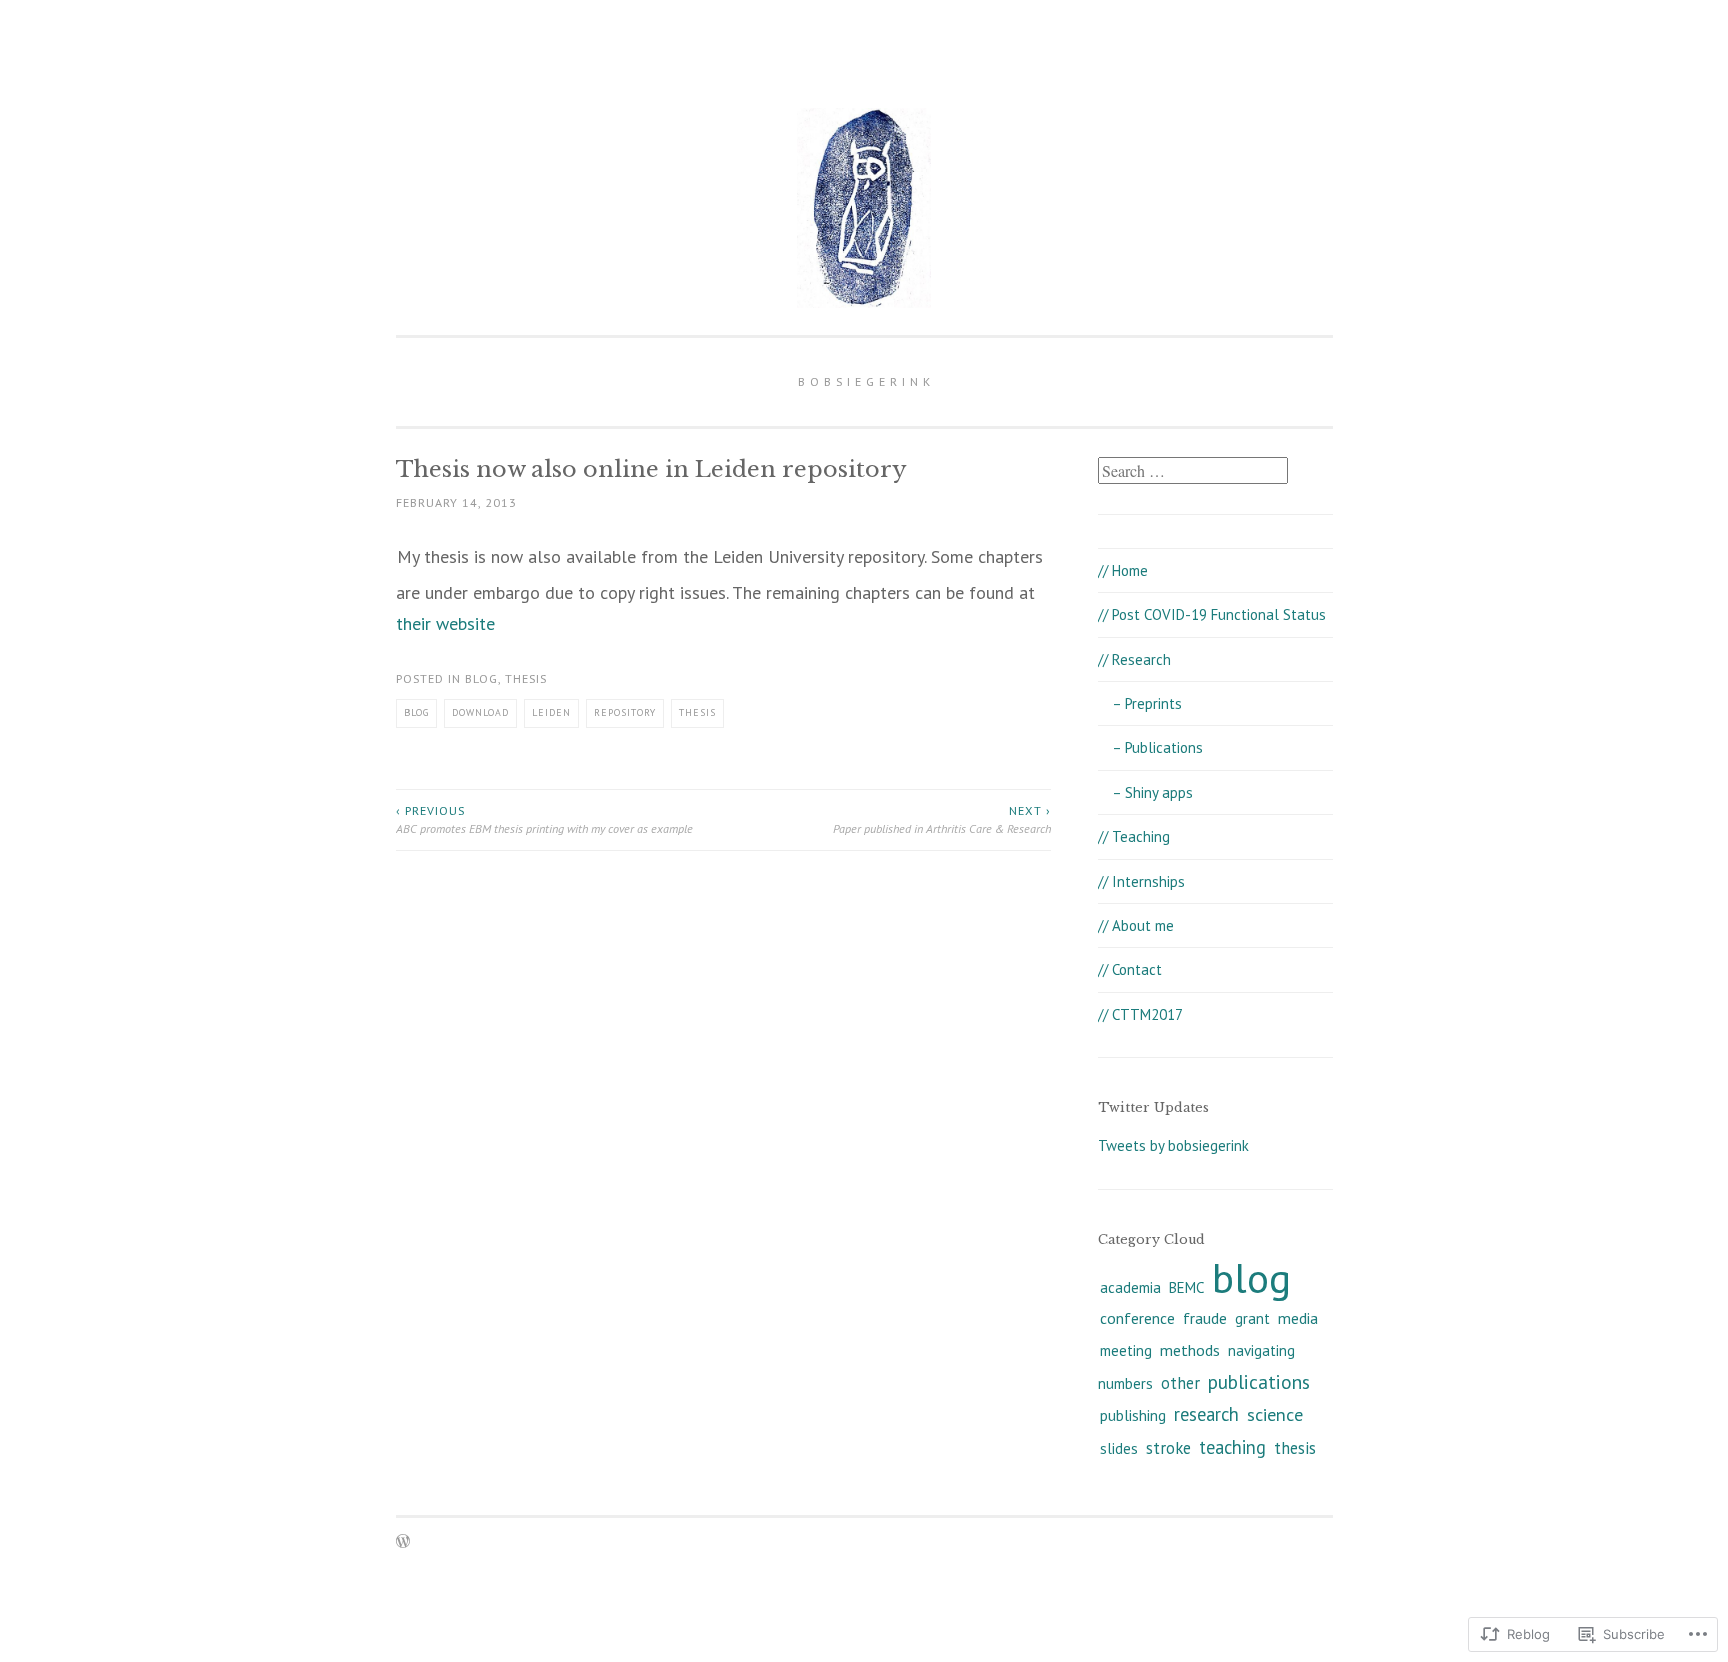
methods (1190, 1350)
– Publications (1157, 747)
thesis (526, 678)
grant (1252, 1318)
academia (1130, 1287)
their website (445, 623)
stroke (1168, 1448)
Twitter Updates (1153, 1107)
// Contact (1130, 969)
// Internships (1141, 881)
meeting (1126, 1350)
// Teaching (1134, 836)
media (1298, 1318)
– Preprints (1147, 703)
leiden (551, 712)
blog (481, 678)
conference (1137, 1318)
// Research (1134, 659)
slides (1119, 1448)
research (1206, 1414)
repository (625, 712)
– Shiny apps (1152, 792)
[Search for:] (1193, 471)
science (1275, 1414)
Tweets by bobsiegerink (1173, 1145)
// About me (1136, 925)
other (1180, 1383)
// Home (1123, 570)
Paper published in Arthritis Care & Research (942, 819)
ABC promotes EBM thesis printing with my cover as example (544, 819)
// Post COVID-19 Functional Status (1212, 614)
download (480, 712)
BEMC (1186, 1287)
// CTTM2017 (1140, 1014)
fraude (1205, 1318)
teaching (1232, 1447)
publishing (1133, 1415)
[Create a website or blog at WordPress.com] (403, 1542)
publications (1259, 1381)
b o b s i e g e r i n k (864, 381)
